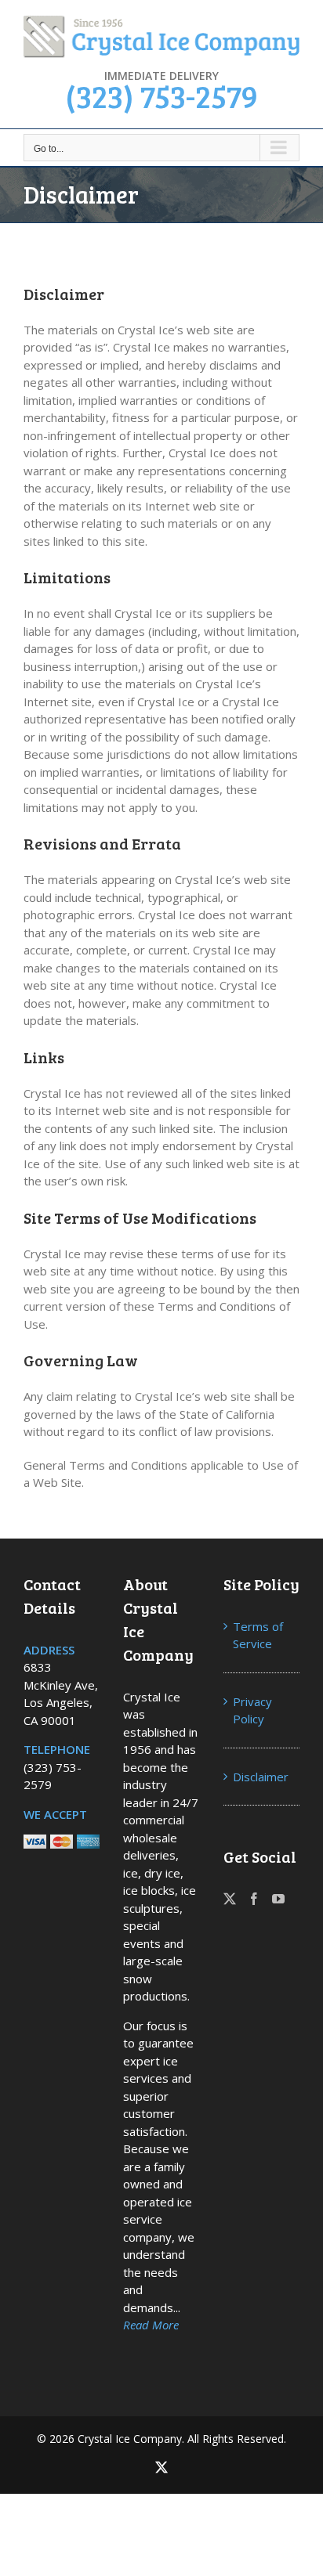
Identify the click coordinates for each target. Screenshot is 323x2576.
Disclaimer (261, 1777)
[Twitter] (230, 1899)
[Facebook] (254, 1899)
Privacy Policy (252, 1710)
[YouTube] (278, 1899)
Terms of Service (258, 1635)
